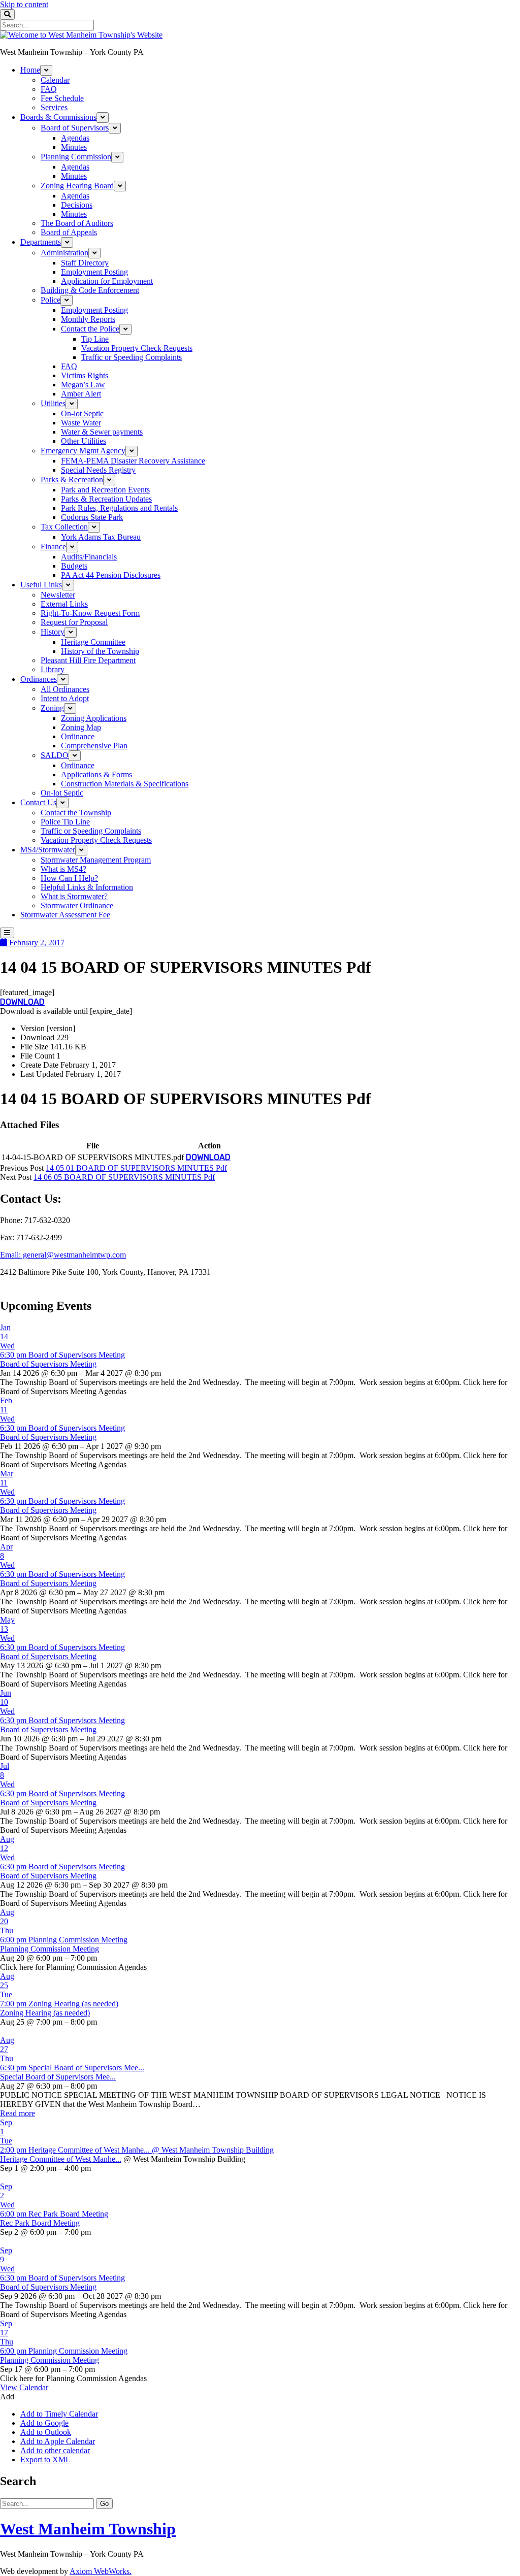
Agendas (75, 138)
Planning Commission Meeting (50, 1949)
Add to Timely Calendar (59, 2414)
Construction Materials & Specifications (125, 784)
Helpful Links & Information (87, 887)
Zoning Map (81, 727)
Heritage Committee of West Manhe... (61, 2159)
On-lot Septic (82, 414)
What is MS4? (63, 869)
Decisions (77, 205)
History (53, 632)
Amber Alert (81, 394)
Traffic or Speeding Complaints (132, 357)
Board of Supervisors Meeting (48, 1364)
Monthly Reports (88, 319)
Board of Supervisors (75, 128)
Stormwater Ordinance (77, 905)
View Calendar (24, 2387)
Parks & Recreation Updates (106, 499)
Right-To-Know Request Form (90, 613)
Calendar (55, 80)
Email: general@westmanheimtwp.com (63, 1255)
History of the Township (100, 651)
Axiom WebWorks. (101, 2571)
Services (54, 107)
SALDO (55, 755)
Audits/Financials (89, 557)
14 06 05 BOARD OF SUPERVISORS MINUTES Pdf (124, 1177)
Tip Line (95, 339)
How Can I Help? (69, 878)
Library (53, 669)
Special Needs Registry (98, 470)
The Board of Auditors (77, 223)
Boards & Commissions (58, 117)
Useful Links (41, 585)
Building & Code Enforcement (90, 290)
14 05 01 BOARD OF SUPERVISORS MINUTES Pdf (136, 1168)
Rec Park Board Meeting (40, 2223)
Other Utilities (84, 441)
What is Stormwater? (74, 896)
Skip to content (24, 4)
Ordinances (39, 679)
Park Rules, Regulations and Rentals (119, 508)
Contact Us (38, 802)
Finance (53, 547)
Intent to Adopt (65, 698)
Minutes (74, 147)
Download (22, 1002)
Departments (41, 242)
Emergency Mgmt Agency (83, 451)
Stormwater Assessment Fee (65, 915)
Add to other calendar (55, 2450)
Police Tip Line (65, 822)
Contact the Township (76, 813)
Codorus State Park (92, 517)
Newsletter (58, 595)
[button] (7, 2397)
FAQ (49, 89)
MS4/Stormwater (48, 850)
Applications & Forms (96, 774)
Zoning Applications (94, 718)
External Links (64, 604)
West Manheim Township (88, 2529)
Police (51, 300)
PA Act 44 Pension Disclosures (111, 575)
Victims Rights (85, 375)
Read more (18, 2113)
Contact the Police (90, 329)
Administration (64, 253)
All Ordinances (65, 689)
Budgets (74, 566)
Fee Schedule (62, 98)
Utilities (53, 403)
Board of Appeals (69, 232)
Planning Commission (76, 157)
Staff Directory (85, 263)
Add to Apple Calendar (58, 2441)
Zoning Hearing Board (77, 186)
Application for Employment (107, 281)
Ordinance (78, 736)
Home (30, 70)
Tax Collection (64, 527)
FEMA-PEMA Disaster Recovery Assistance (133, 461)
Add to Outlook (46, 2432)
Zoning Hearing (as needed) (45, 2013)
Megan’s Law (83, 385)
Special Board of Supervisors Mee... (58, 2077)
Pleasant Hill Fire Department (88, 660)
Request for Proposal (74, 622)
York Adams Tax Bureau (101, 537)
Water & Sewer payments (102, 432)
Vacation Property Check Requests (137, 348)
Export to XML (45, 2459)
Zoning (52, 708)
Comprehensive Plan (94, 746)
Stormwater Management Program (96, 860)
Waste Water (81, 423)
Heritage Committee (93, 642)
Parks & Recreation (72, 480)
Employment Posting (94, 272)
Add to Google (44, 2423)
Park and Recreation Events (105, 490)
